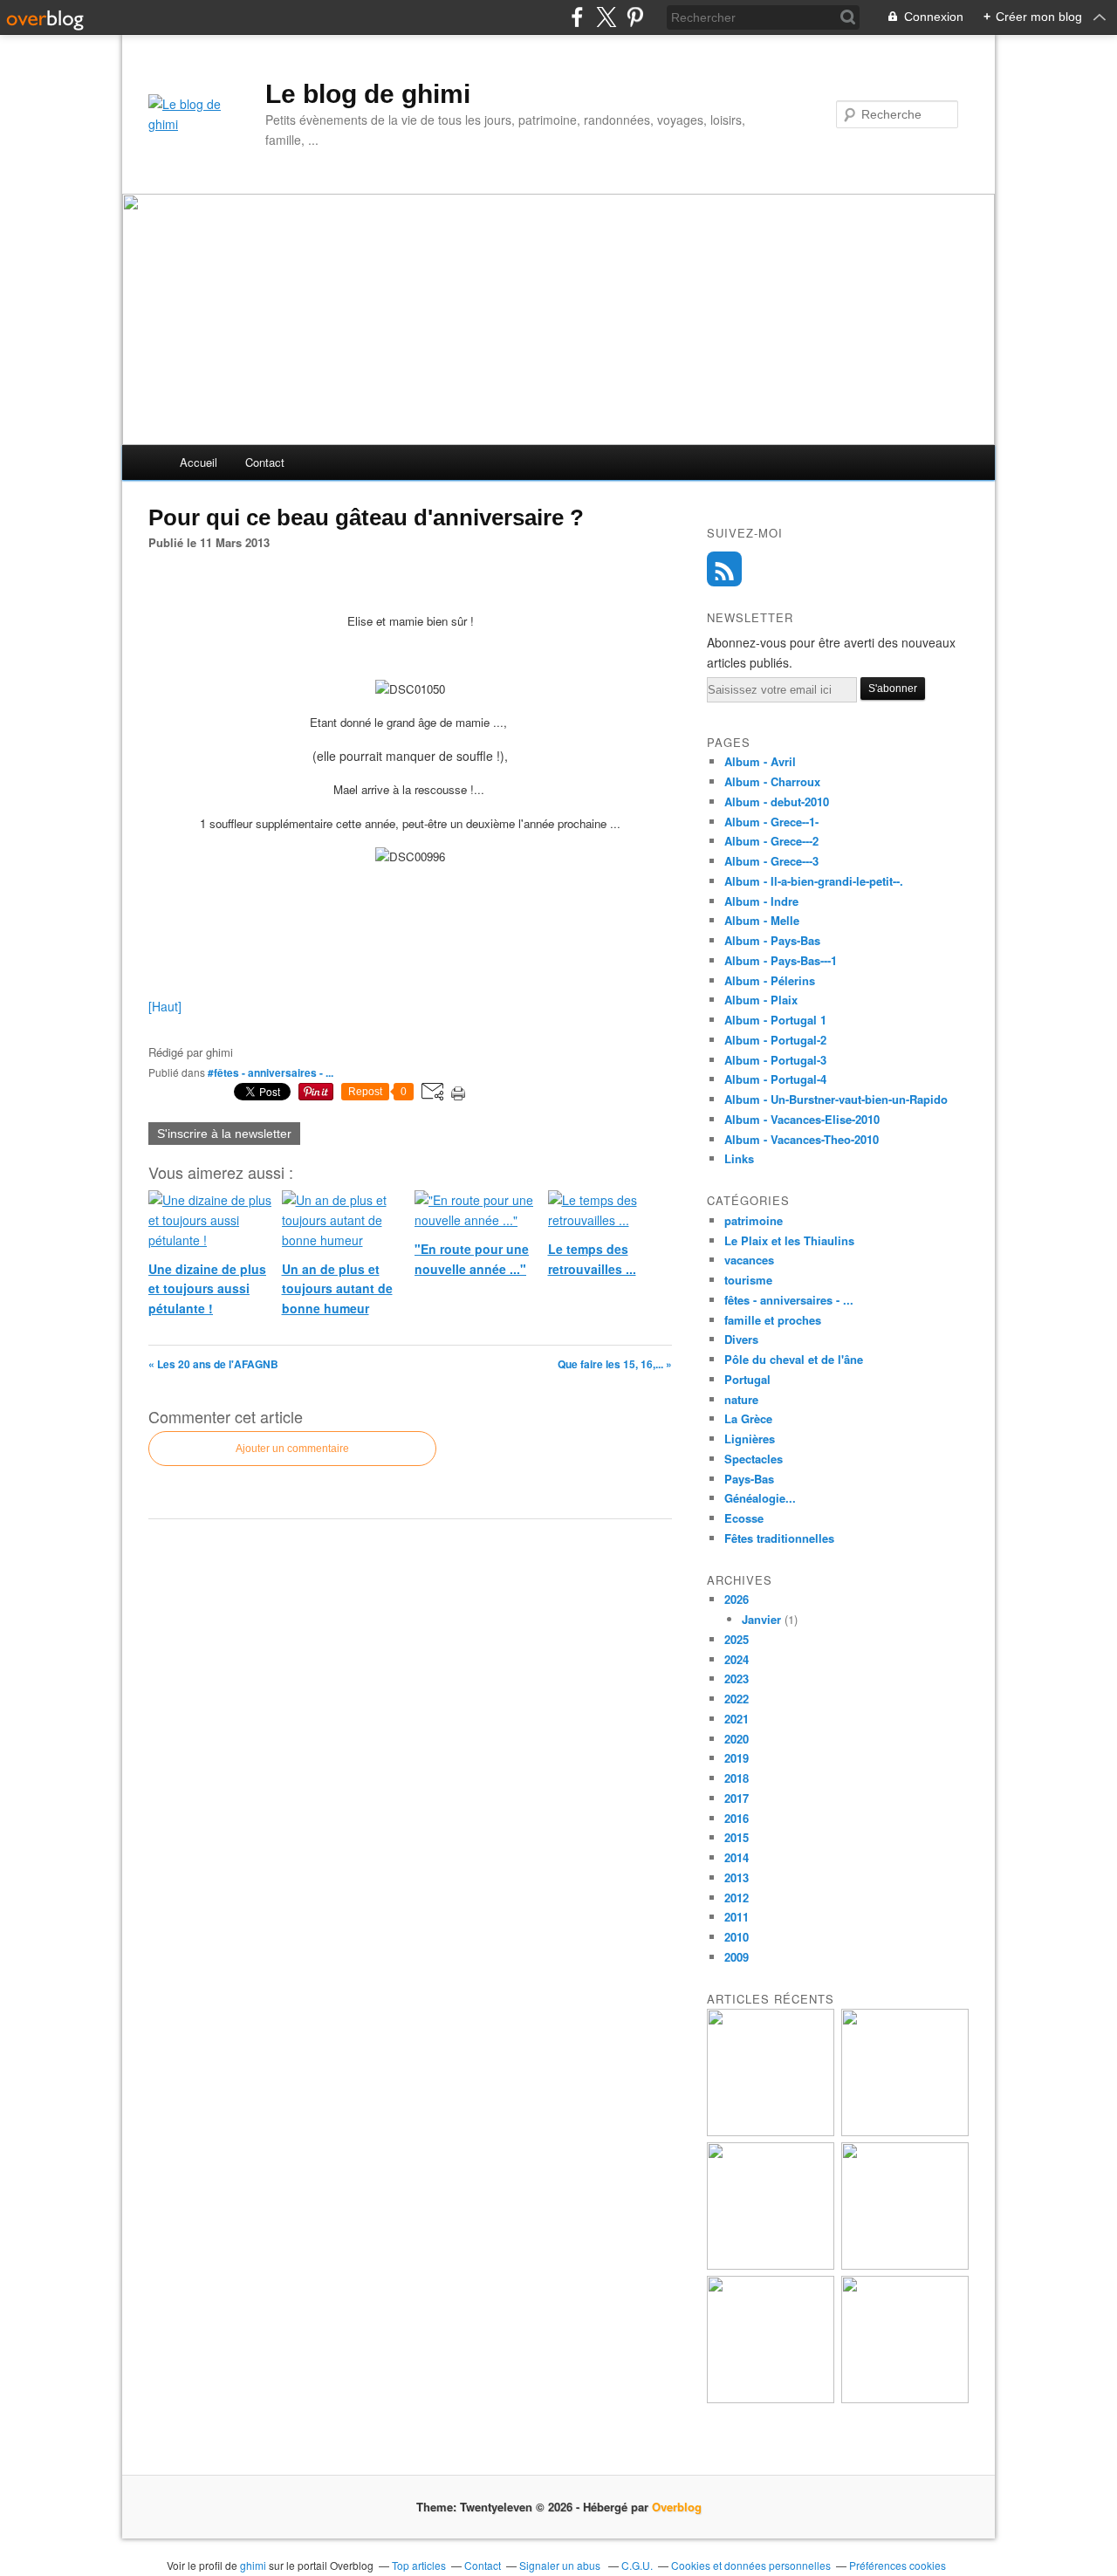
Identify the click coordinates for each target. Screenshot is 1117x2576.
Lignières (750, 1439)
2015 (737, 1837)
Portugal (747, 1379)
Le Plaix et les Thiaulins (789, 1240)
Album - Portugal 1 (775, 1020)
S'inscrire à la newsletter (224, 1134)
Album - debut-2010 (777, 802)
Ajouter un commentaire (292, 1449)
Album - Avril (760, 761)
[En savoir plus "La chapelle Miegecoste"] (771, 2398)
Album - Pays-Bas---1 (781, 960)
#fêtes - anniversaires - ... (271, 1072)
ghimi (253, 2565)
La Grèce (748, 1418)
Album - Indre (761, 901)
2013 (737, 1877)
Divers (741, 1339)
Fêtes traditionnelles (779, 1538)
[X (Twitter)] (606, 17)
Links (739, 1158)
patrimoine (754, 1220)
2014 (737, 1857)
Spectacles (754, 1459)
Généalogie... (760, 1498)
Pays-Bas (749, 1479)
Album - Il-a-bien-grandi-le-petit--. (814, 881)
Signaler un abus (561, 2565)
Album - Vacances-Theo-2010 (802, 1139)
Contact (265, 462)
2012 (737, 1898)
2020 (737, 1739)
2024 (737, 1659)
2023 (737, 1679)
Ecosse (744, 1518)
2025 (737, 1639)
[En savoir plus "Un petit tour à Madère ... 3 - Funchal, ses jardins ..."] (905, 2398)
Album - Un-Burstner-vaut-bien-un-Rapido (836, 1099)
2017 (737, 1798)
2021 (737, 1719)
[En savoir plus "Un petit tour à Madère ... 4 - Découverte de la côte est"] (905, 2265)
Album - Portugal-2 (775, 1040)
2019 (737, 1758)
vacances (749, 1260)
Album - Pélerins (770, 980)
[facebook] (577, 17)
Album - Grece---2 (771, 841)
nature (741, 1399)
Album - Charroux (772, 781)
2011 (737, 1917)
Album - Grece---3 (771, 861)
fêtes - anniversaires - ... (789, 1300)
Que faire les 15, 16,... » (615, 1364)
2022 (737, 1699)
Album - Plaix (761, 1000)
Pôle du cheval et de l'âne (794, 1359)
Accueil (199, 462)
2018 (737, 1778)
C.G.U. (637, 2565)
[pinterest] (635, 17)
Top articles (419, 2565)
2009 (737, 1957)
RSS (724, 569)
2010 (737, 1937)
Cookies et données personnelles (751, 2565)
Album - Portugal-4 (775, 1079)
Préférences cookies (898, 2565)
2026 (737, 1599)
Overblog (677, 2507)
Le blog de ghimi (368, 94)
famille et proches (773, 1320)
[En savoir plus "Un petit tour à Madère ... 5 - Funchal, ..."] (771, 2265)
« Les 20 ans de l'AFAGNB (213, 1364)
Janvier (761, 1619)
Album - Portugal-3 (775, 1060)
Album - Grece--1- (771, 822)
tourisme (748, 1280)
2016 (737, 1818)
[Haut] (165, 1006)
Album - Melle (762, 920)
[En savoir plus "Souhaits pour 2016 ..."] (771, 2131)
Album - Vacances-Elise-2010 (802, 1119)
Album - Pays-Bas (772, 940)
